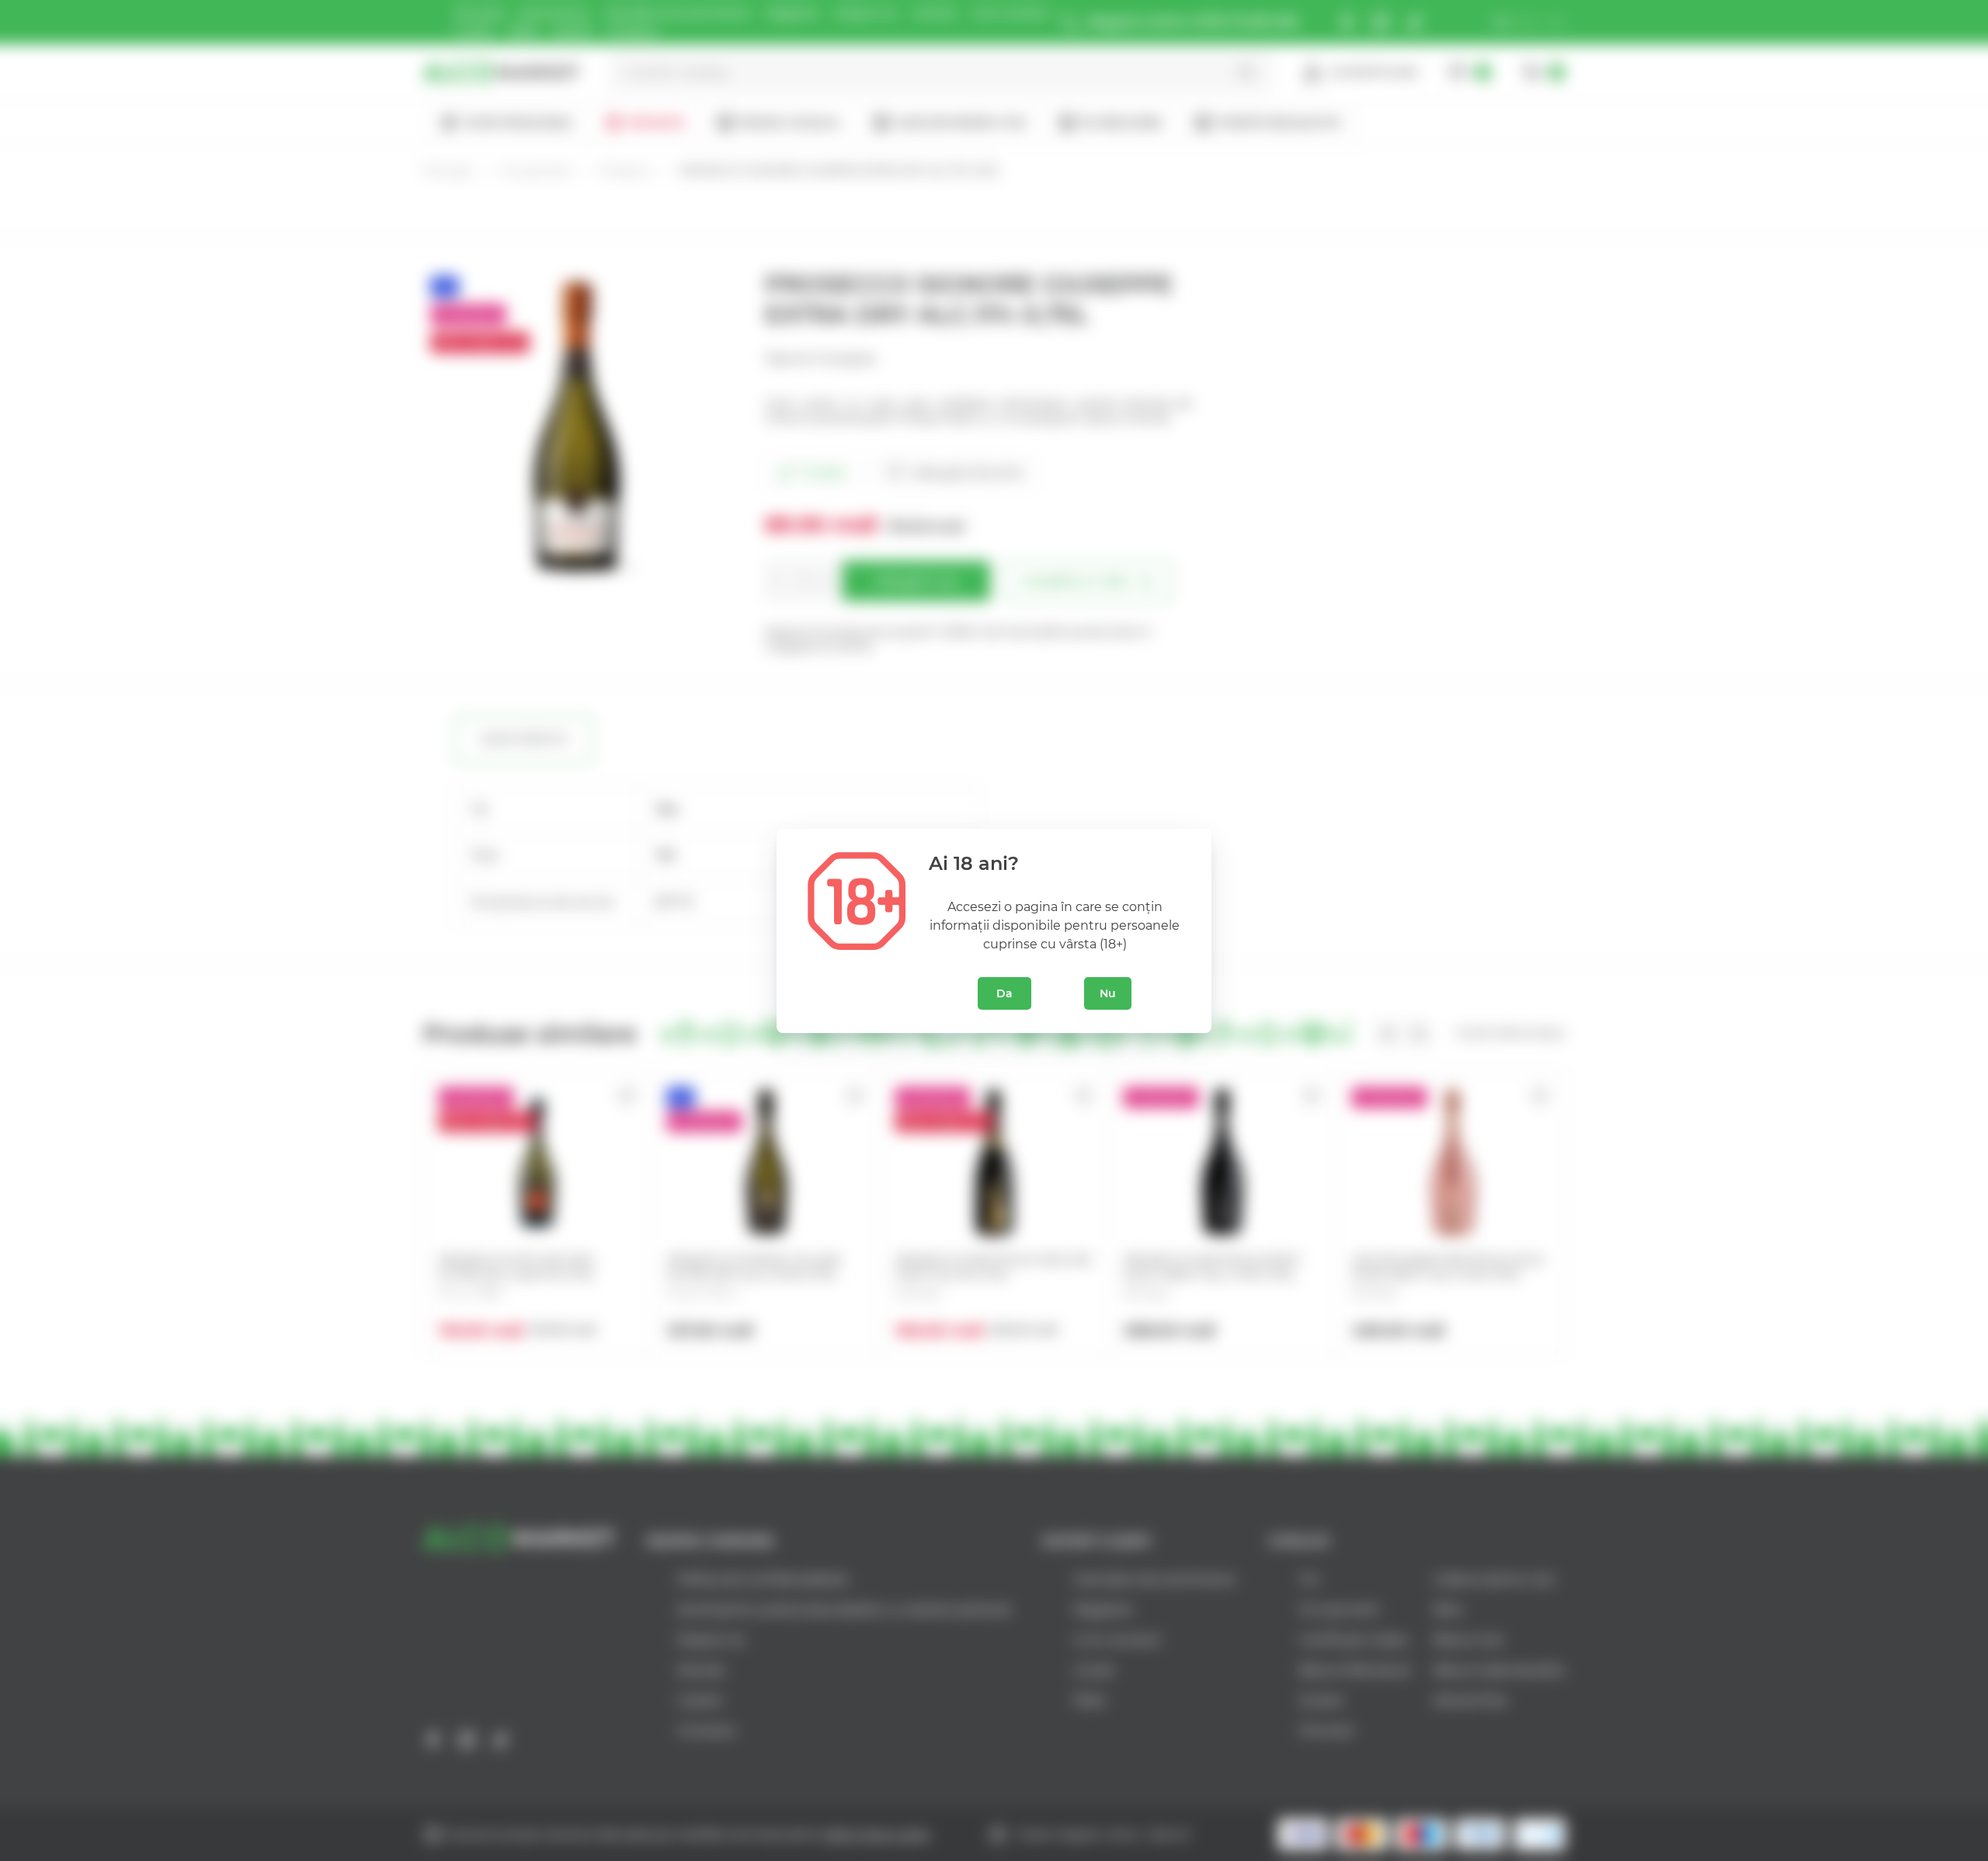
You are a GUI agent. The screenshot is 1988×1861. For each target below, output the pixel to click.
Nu (1108, 993)
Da (1004, 993)
